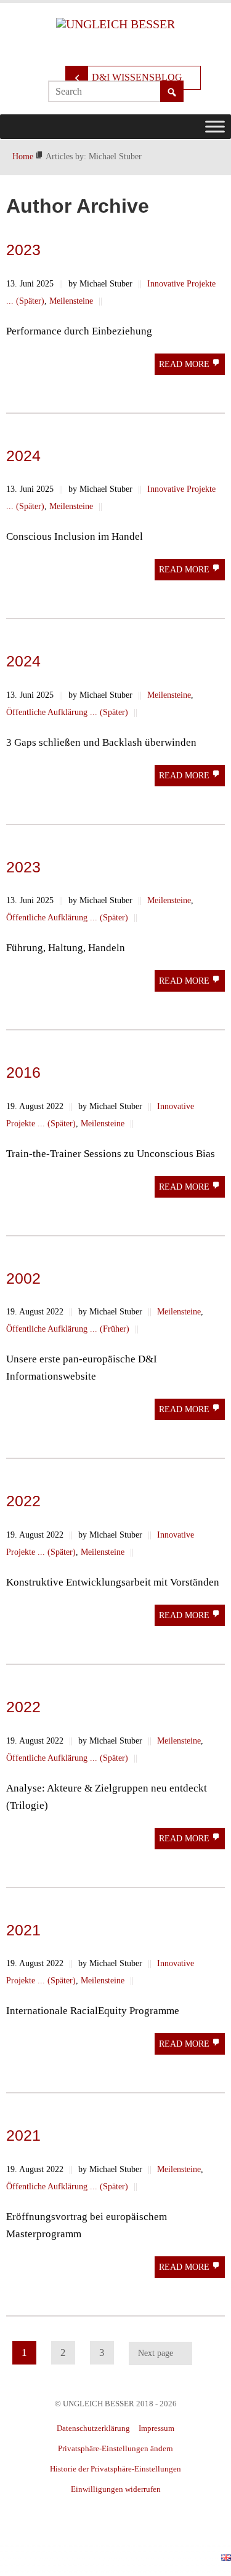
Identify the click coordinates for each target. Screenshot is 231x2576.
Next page (156, 2353)
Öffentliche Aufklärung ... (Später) (67, 712)
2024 (23, 456)
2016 (23, 1072)
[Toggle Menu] (215, 126)
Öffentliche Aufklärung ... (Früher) (68, 1329)
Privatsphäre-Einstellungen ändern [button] (115, 2448)
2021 (23, 1930)
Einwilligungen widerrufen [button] (116, 2489)
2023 (23, 250)
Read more (185, 364)
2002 (23, 1278)
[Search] (172, 92)
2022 (23, 1501)
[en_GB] (226, 2556)
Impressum (156, 2428)
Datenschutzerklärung (93, 2428)
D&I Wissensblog (137, 77)
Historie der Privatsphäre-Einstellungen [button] (115, 2469)
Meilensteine (71, 301)
